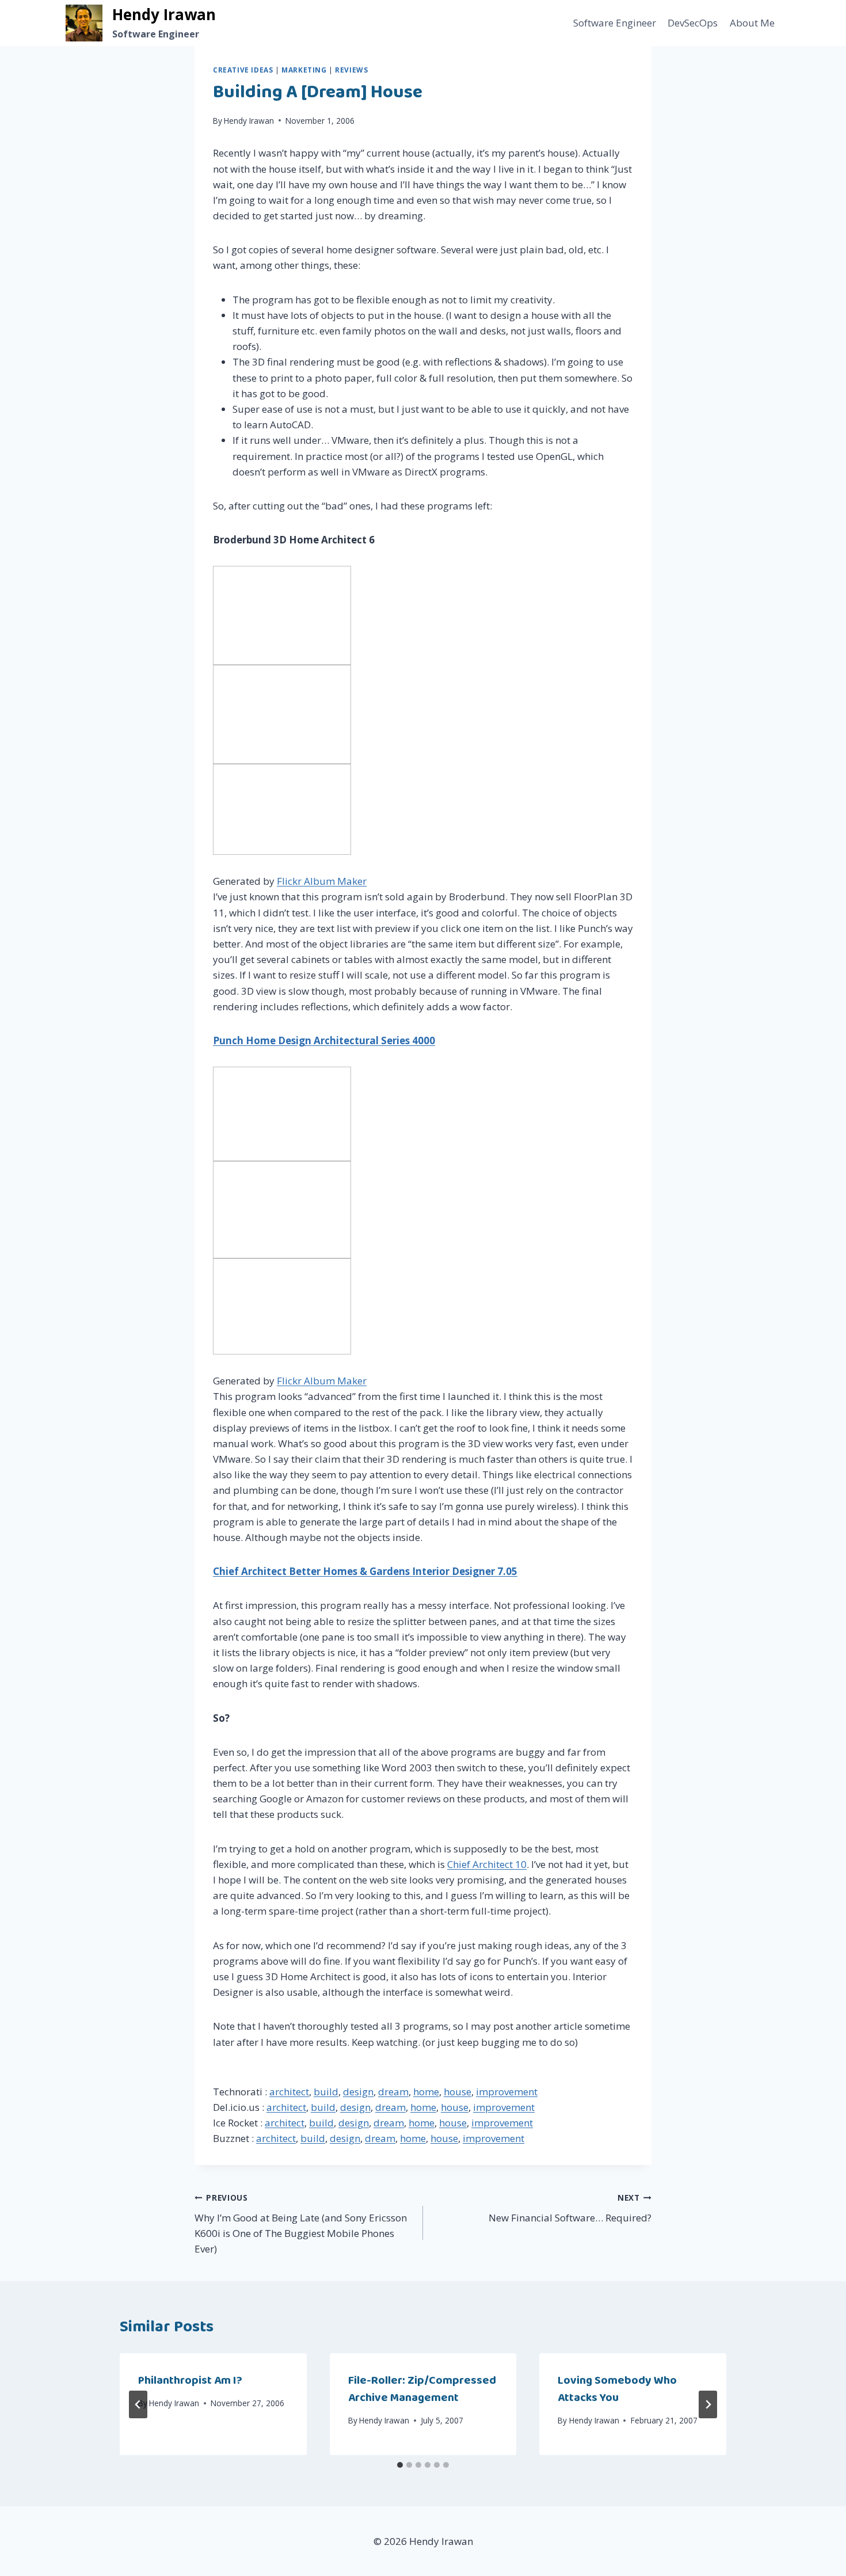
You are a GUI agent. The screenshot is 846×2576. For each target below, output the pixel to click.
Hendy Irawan (249, 121)
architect (289, 2092)
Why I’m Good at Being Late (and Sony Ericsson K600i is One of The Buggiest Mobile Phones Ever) (301, 2224)
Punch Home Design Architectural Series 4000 (324, 1040)
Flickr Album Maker (322, 881)
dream (393, 2092)
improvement (507, 2092)
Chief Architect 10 (487, 1864)
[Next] (708, 2404)
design (358, 2092)
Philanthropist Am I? (190, 2380)
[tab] (400, 2465)
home (426, 2092)
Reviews (351, 70)
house (458, 2092)
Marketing (304, 70)
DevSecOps (693, 23)
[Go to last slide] (138, 2404)
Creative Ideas (243, 70)
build (326, 2092)
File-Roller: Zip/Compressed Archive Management (422, 2389)
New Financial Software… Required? (570, 2208)
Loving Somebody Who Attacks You (617, 2389)
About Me (752, 23)
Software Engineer (615, 23)
